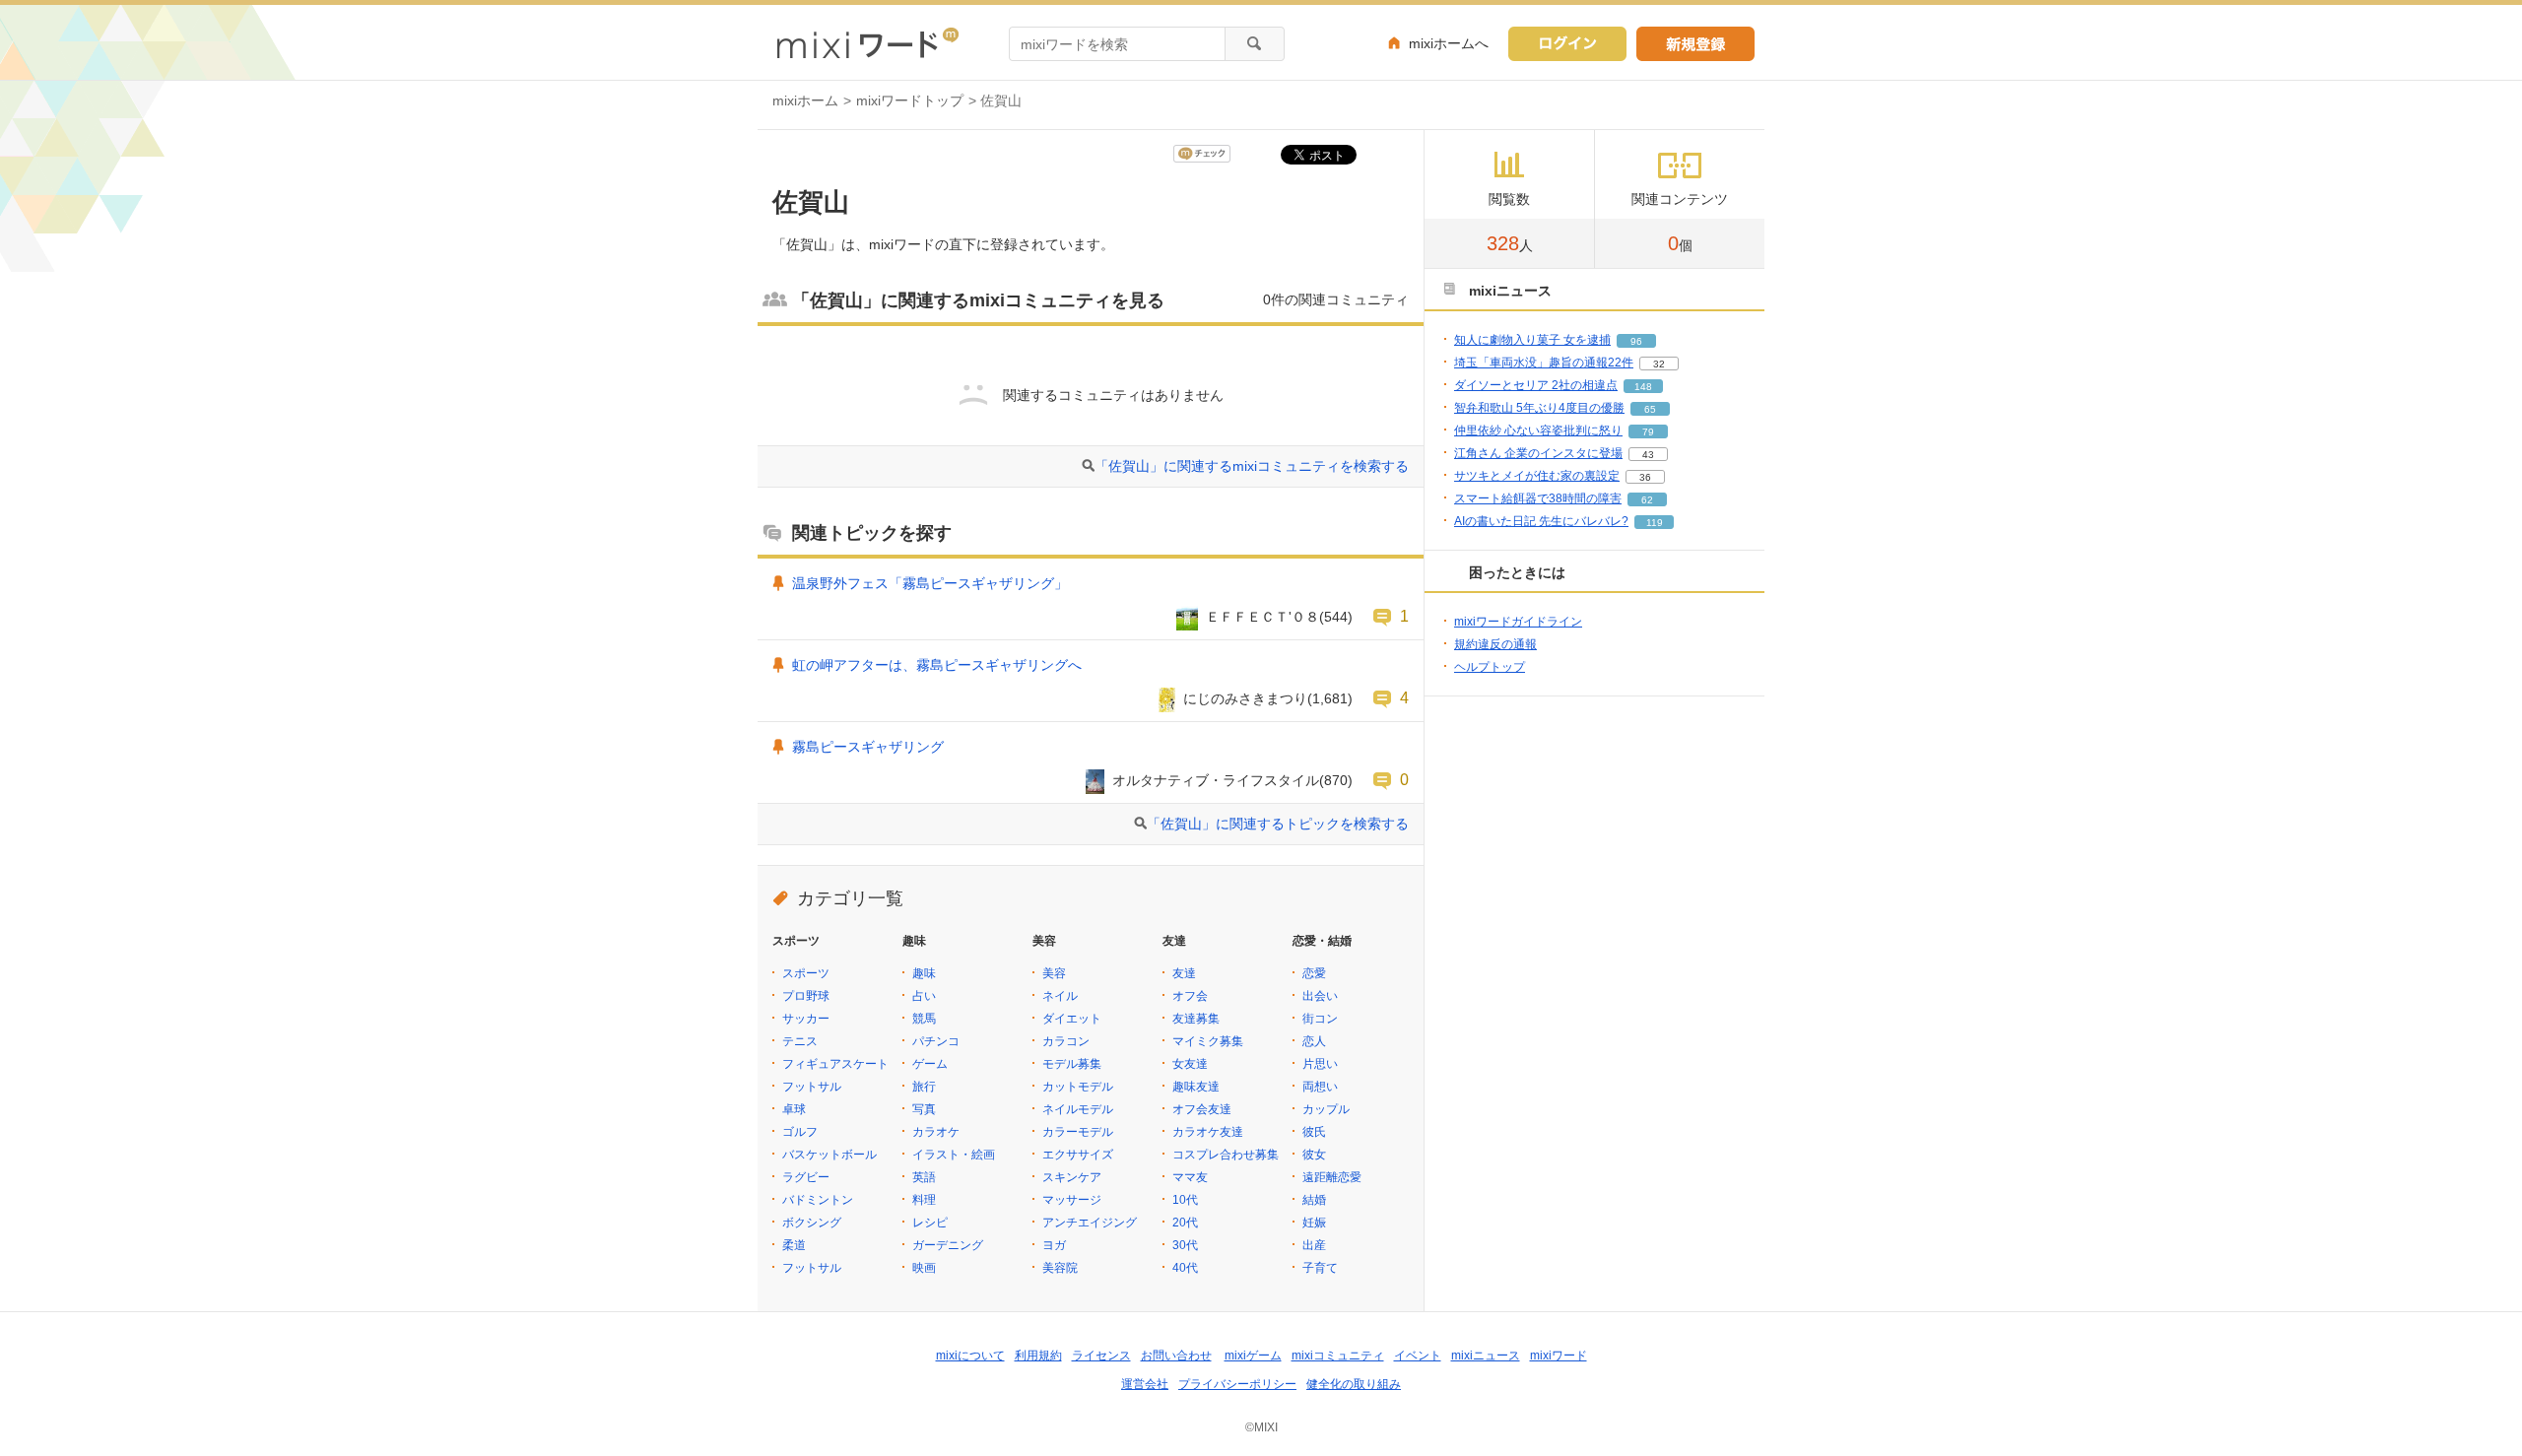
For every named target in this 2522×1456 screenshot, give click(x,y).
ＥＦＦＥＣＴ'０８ (1262, 617)
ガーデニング (948, 1245)
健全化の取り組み (1354, 1384)
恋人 (1314, 1041)
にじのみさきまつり (1245, 698)
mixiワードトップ (910, 100)
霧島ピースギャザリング (868, 747)
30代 (1185, 1245)
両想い (1320, 1087)
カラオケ (936, 1132)
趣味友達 (1196, 1087)
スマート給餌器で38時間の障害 (1538, 498)
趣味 (924, 973)
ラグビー (806, 1177)
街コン (1320, 1019)
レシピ (930, 1223)
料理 (924, 1200)
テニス (800, 1041)
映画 (924, 1268)
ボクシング (812, 1223)
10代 (1185, 1200)
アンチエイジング (1090, 1223)
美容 (1054, 973)
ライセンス (1101, 1356)
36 (1645, 477)
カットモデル (1078, 1087)
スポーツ (806, 973)
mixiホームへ (1449, 43)
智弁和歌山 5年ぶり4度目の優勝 (1539, 408)
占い (924, 996)
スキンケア (1072, 1177)
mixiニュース (1486, 1356)
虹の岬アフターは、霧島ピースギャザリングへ (937, 665)
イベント (1418, 1356)
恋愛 (1314, 973)
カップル (1326, 1109)
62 (1647, 500)
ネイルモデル (1078, 1109)
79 (1648, 432)
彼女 (1314, 1155)
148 (1643, 387)
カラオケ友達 (1208, 1132)
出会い (1320, 996)
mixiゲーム (1253, 1356)
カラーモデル (1078, 1132)
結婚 (1314, 1200)
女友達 (1190, 1064)
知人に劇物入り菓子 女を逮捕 (1532, 340)
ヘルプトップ (1490, 667)
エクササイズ (1078, 1155)
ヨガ (1054, 1245)
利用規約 (1038, 1356)
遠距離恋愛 (1332, 1177)
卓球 (794, 1109)
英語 (924, 1177)
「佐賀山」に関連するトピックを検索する (1278, 824)
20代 (1185, 1223)
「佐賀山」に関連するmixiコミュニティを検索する (1252, 466)
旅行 (924, 1087)
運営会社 (1145, 1384)
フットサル (812, 1087)
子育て (1320, 1268)
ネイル (1060, 996)
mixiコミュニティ (1338, 1356)
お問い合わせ (1176, 1356)
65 (1650, 409)
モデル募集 (1072, 1064)
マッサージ (1072, 1200)
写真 (924, 1109)
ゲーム (930, 1064)
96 (1636, 341)
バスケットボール (830, 1155)
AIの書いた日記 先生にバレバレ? (1541, 521)
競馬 (924, 1019)
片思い (1320, 1064)
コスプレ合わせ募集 (1226, 1155)
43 (1648, 455)
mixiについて (970, 1356)
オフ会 (1190, 996)
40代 (1185, 1268)
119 (1655, 523)
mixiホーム (805, 100)
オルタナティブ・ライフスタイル (1216, 780)
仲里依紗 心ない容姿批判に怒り (1538, 430)
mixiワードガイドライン (1518, 622)
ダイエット (1072, 1019)
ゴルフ (800, 1132)
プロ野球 (806, 996)
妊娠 (1314, 1223)
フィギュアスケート (835, 1064)
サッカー (806, 1019)
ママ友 (1190, 1177)
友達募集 (1196, 1019)
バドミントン (818, 1200)
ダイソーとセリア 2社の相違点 (1536, 385)
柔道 (794, 1245)
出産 (1314, 1245)
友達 (1184, 973)
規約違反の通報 (1495, 644)
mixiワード (1559, 1356)
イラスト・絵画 (954, 1155)
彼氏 (1314, 1132)
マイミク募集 (1208, 1041)
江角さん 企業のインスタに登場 (1538, 453)
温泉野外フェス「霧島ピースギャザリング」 (930, 583)
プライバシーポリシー (1237, 1384)
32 (1659, 364)
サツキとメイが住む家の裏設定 (1537, 476)
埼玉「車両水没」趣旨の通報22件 (1544, 363)
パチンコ (936, 1041)
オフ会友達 (1202, 1109)
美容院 (1060, 1268)
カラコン (1066, 1041)
